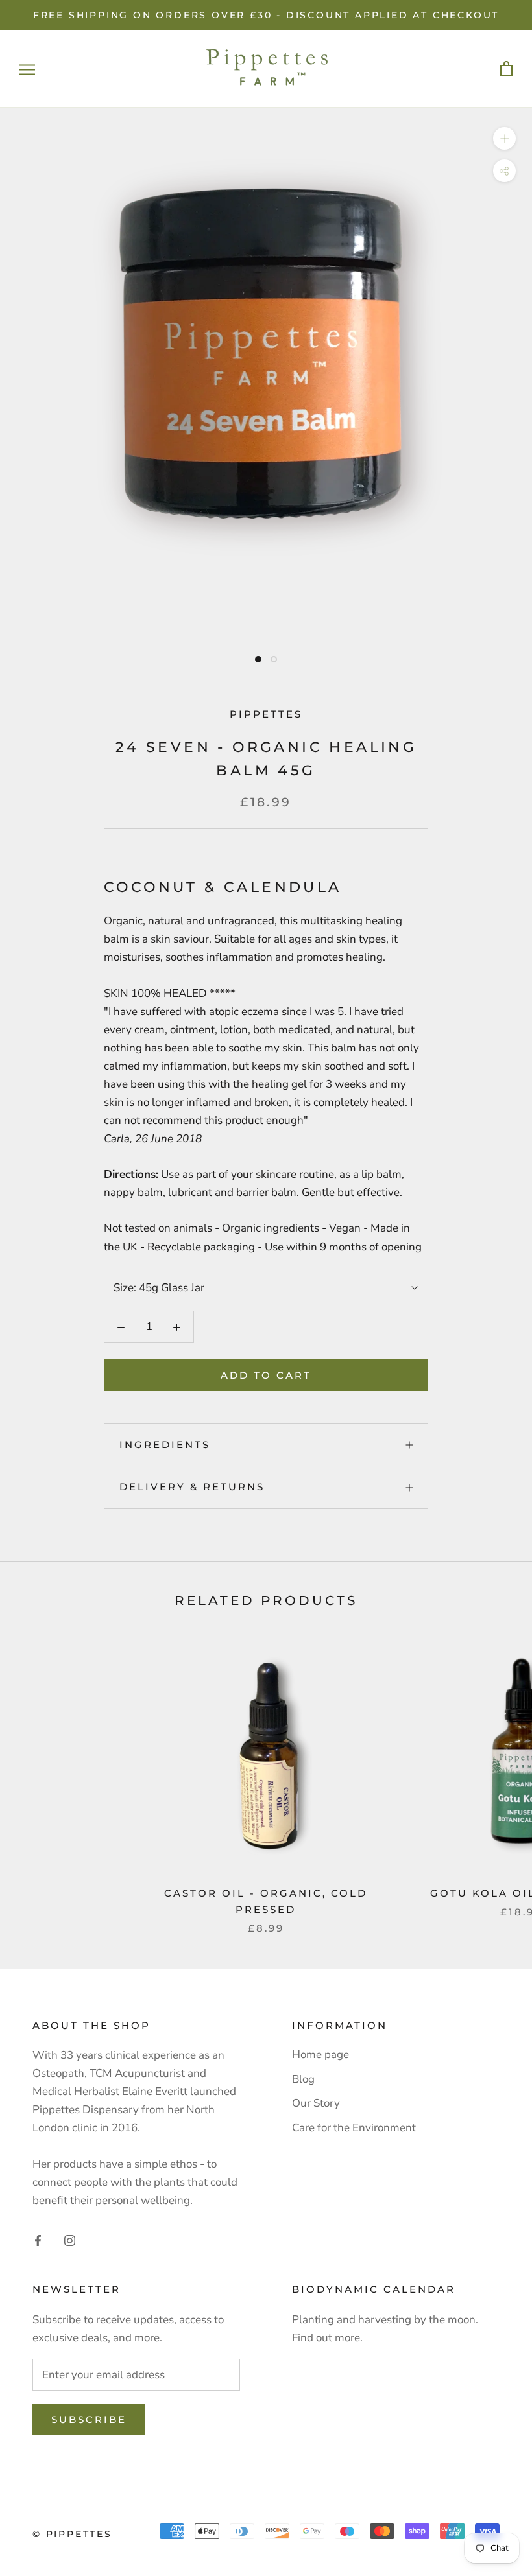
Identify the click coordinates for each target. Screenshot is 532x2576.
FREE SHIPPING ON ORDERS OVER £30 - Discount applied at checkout (266, 15)
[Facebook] (38, 2240)
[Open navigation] (27, 69)
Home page (320, 2055)
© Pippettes (72, 2534)
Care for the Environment (354, 2128)
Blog (303, 2079)
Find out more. (327, 2338)
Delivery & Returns (192, 1487)
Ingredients (165, 1445)
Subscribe (89, 2419)
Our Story (316, 2103)
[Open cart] (506, 69)
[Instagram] (70, 2240)
